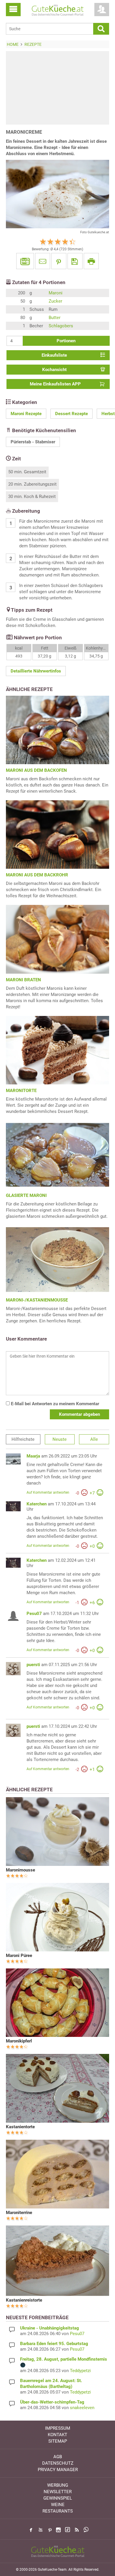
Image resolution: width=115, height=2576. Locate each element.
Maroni (56, 293)
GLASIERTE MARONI (26, 1195)
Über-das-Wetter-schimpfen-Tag (52, 2402)
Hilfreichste (23, 1439)
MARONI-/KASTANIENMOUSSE (37, 1300)
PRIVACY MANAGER (58, 2470)
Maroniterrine (19, 2213)
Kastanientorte (20, 2127)
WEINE (58, 2505)
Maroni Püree (19, 1956)
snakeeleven (82, 2408)
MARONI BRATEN (23, 980)
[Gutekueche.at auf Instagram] (58, 2530)
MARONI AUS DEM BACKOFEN (36, 770)
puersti (33, 1665)
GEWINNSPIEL (58, 2498)
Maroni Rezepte (26, 414)
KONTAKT (57, 2435)
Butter (55, 318)
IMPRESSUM (58, 2428)
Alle (94, 1439)
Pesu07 (34, 1614)
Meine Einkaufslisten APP (55, 384)
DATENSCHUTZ (58, 2463)
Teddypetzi (80, 2371)
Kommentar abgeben (79, 1414)
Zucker (55, 301)
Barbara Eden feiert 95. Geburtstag (54, 2344)
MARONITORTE (21, 1091)
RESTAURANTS (58, 2511)
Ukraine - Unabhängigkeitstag (50, 2328)
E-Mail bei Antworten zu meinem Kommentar (54, 1404)
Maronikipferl (19, 2041)
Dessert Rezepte (72, 414)
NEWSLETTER (58, 2492)
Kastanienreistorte (24, 2300)
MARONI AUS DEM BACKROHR (37, 875)
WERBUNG (58, 2485)
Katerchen (37, 1504)
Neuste (60, 1439)
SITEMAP (58, 2441)
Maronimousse (20, 1870)
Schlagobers (61, 326)
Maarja (33, 1456)
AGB (58, 2457)
